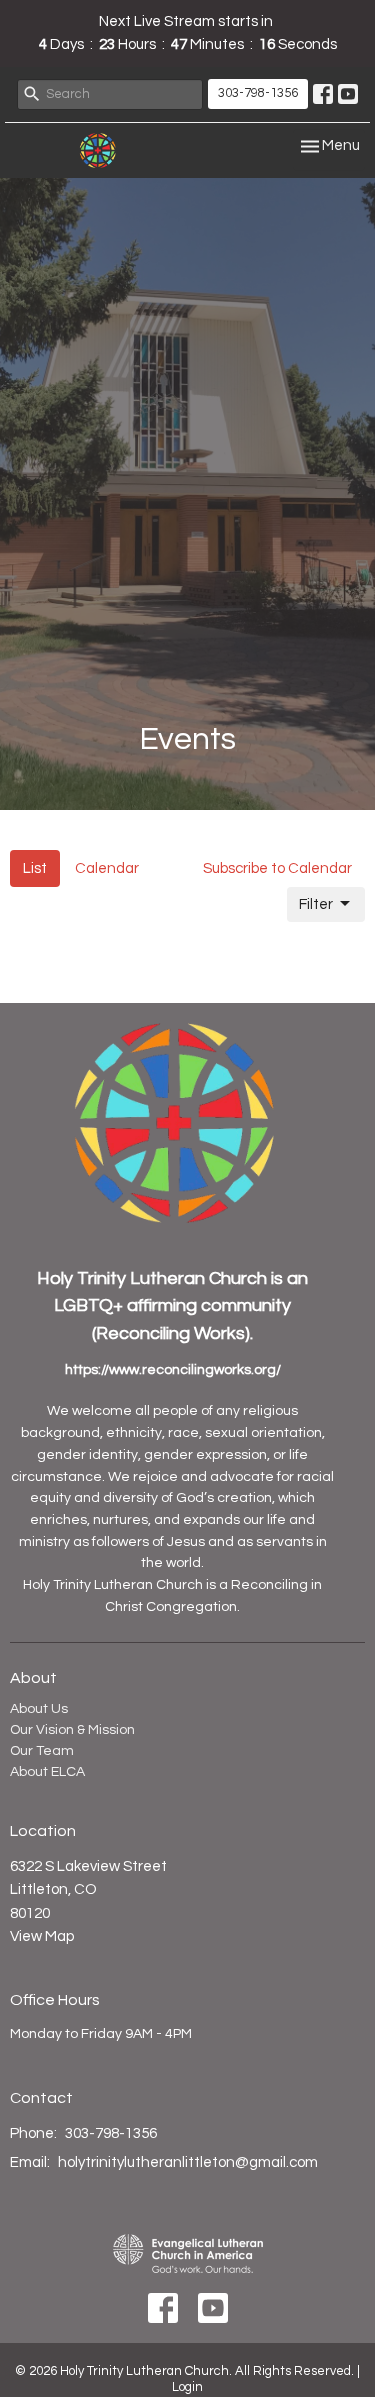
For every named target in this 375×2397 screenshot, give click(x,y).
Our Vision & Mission (72, 1730)
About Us (39, 1709)
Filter (316, 904)
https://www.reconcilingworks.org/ (173, 1370)
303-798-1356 (258, 93)
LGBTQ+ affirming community (172, 1305)
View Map (42, 1936)
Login (187, 2387)
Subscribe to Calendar (277, 868)
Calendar (107, 868)
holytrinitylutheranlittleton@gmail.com (188, 2162)
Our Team (42, 1751)
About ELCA (47, 1772)
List (35, 868)
